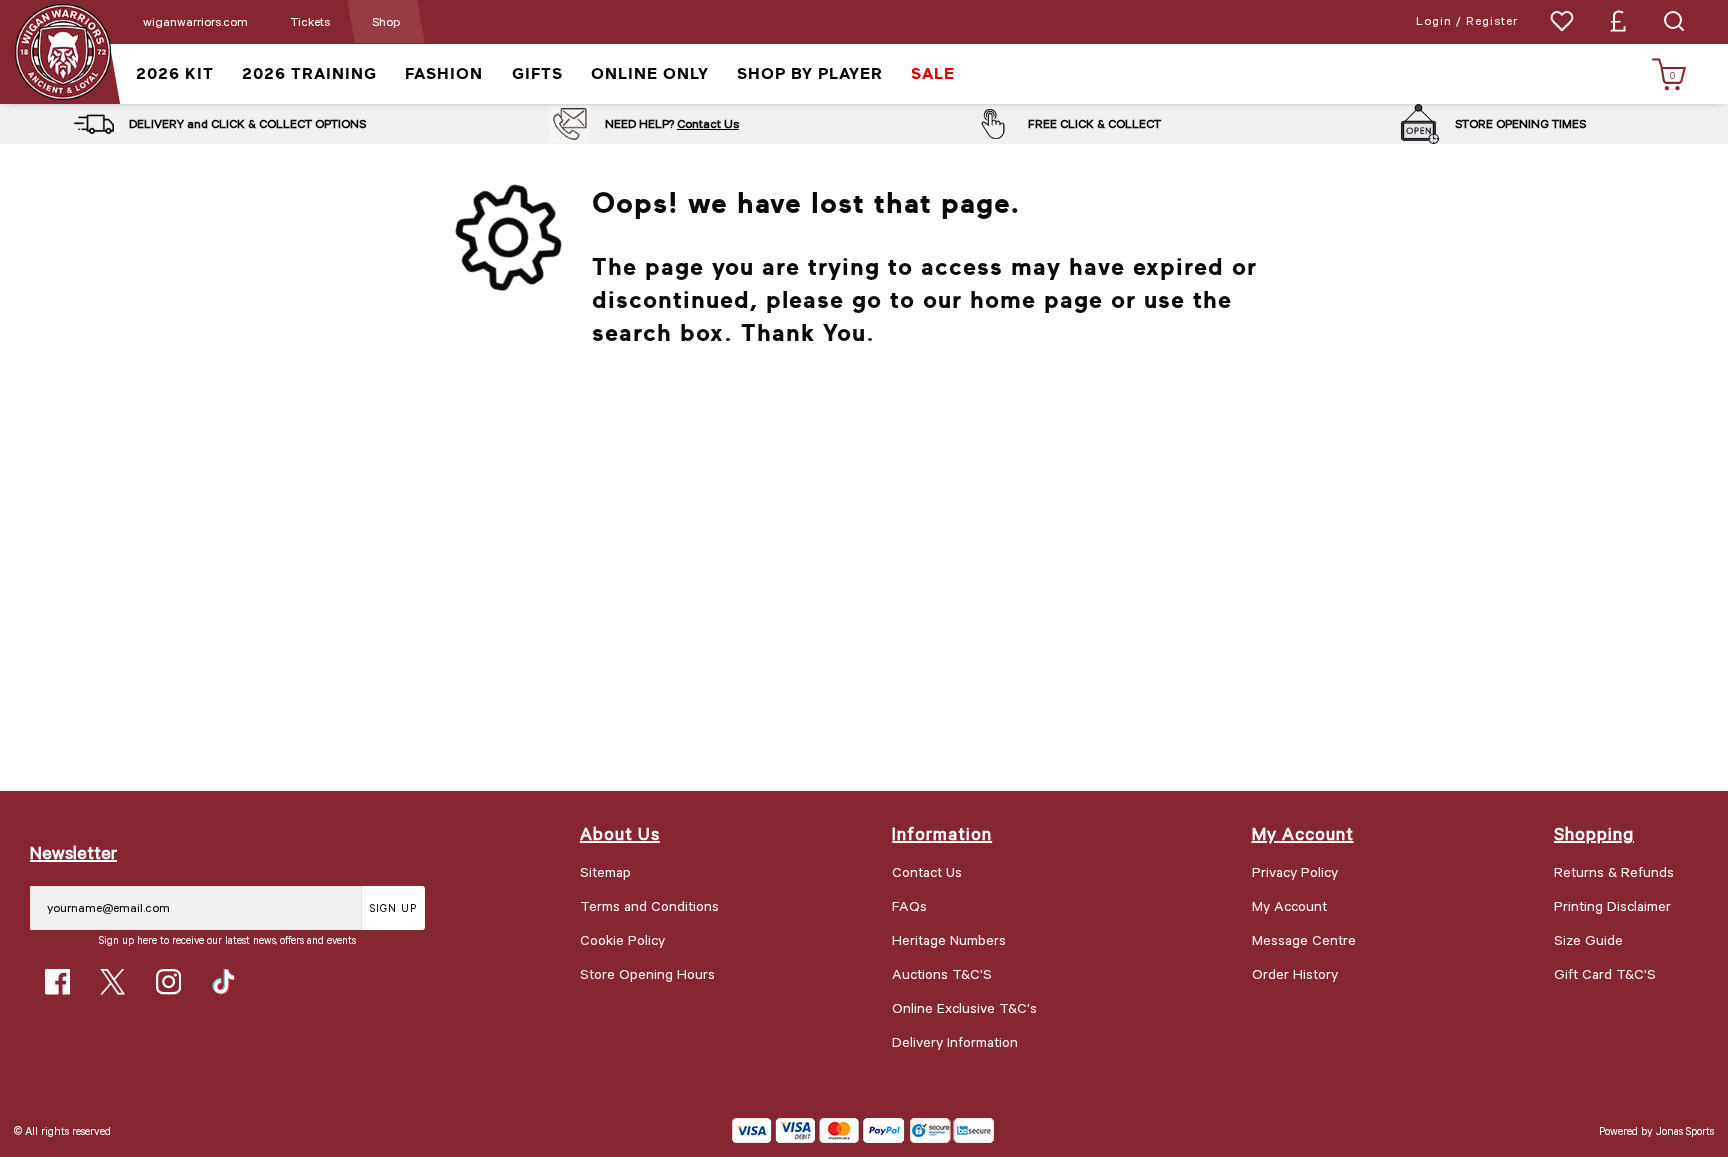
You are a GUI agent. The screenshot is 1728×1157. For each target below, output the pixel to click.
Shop (386, 21)
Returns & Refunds (1614, 871)
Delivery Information (955, 1041)
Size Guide (1588, 939)
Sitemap (605, 871)
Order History (1295, 973)
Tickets (310, 21)
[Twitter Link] (112, 981)
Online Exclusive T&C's (964, 1007)
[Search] (1674, 21)
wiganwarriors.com (195, 21)
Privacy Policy (1295, 871)
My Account (1289, 905)
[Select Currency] (1618, 21)
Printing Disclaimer (1612, 905)
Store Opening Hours (647, 973)
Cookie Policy (622, 939)
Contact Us (708, 123)
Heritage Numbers (949, 939)
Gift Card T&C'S (1605, 973)
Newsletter (73, 852)
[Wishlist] (1562, 21)
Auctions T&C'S (942, 973)
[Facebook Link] (57, 981)
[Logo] (62, 50)
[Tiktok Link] (223, 981)
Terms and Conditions (649, 905)
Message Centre (1304, 939)
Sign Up (393, 907)
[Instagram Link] (168, 981)
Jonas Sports (1685, 1130)
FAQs (909, 905)
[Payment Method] (818, 1130)
